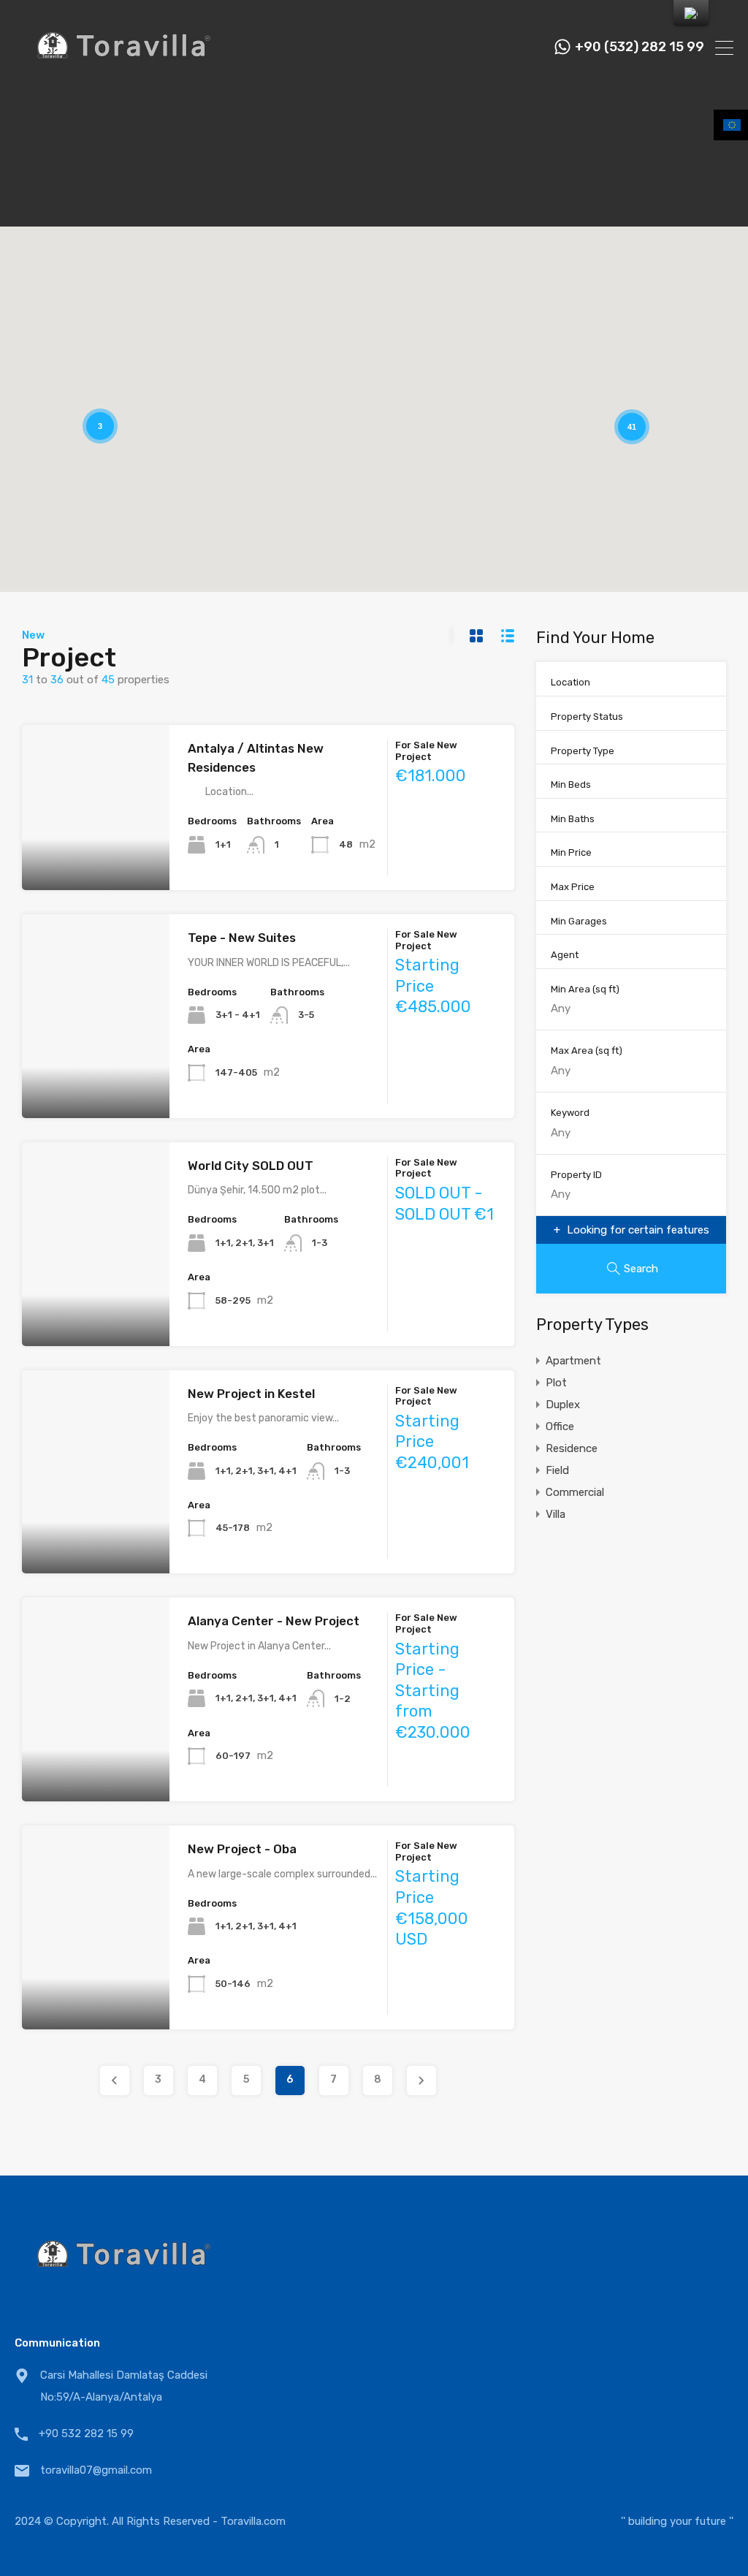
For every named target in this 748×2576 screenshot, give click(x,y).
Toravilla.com (253, 2521)
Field (557, 1470)
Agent (565, 955)
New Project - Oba (242, 1849)
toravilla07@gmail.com (96, 2470)
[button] (626, 378)
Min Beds (571, 784)
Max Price (573, 887)
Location (570, 682)
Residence (572, 1448)
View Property (96, 857)
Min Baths (573, 819)
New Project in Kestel (251, 1394)
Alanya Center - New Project (274, 1621)
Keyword (570, 1113)
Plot (556, 1383)
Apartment (573, 1361)
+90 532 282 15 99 (86, 2433)
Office (560, 1426)
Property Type (583, 751)
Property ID (576, 1175)
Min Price (571, 852)
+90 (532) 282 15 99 (640, 47)
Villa (556, 1514)
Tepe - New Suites (242, 938)
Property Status (587, 717)
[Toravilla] (124, 77)
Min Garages (579, 921)
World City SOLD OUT (251, 1166)
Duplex (563, 1405)
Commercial (575, 1492)
